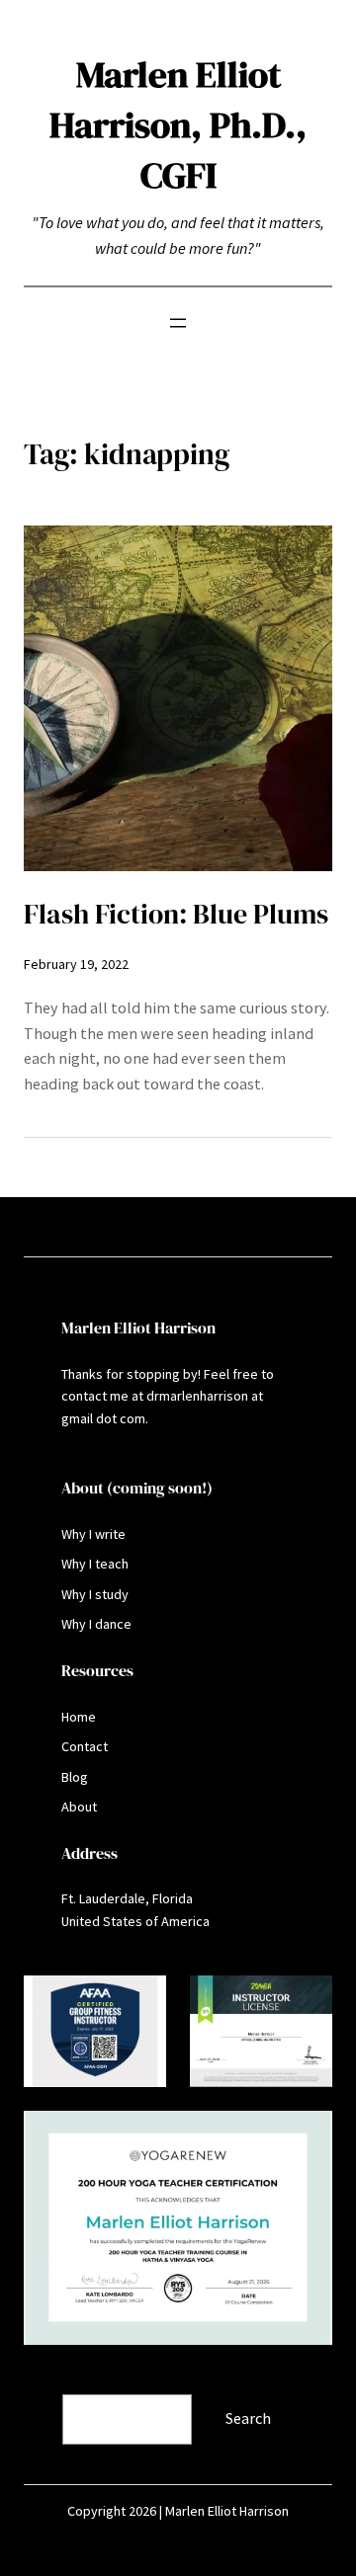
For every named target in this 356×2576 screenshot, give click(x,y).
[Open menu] (178, 323)
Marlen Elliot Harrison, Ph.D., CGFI (178, 124)
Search (48, 2380)
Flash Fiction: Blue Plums (176, 914)
